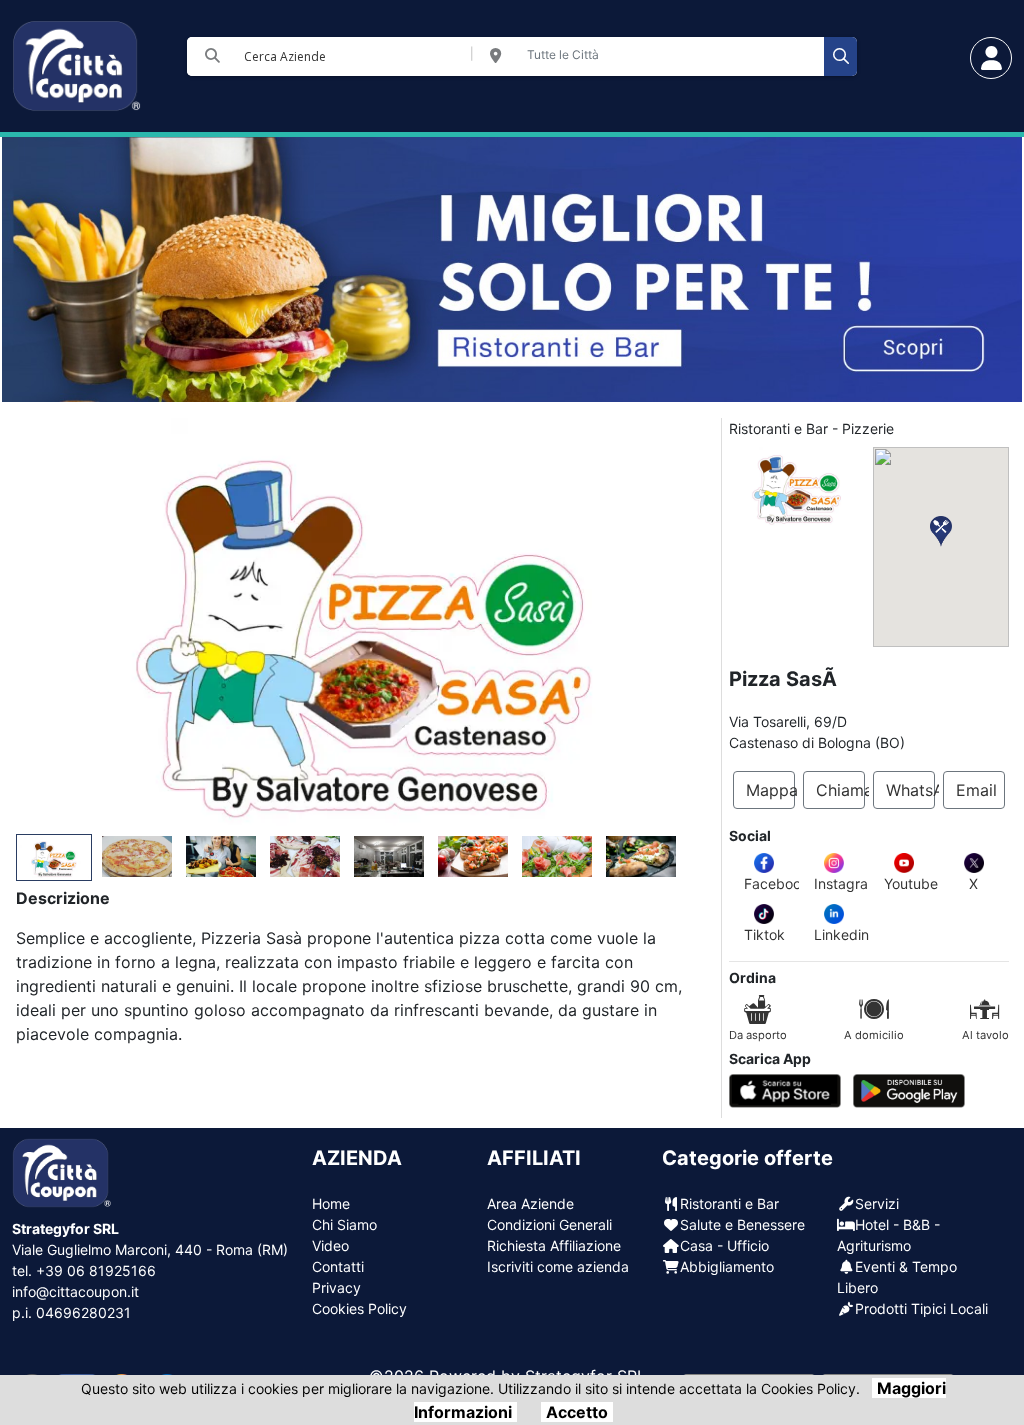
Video (330, 1245)
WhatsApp (910, 790)
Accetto (577, 1412)
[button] (941, 531)
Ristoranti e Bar (729, 1203)
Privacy (336, 1287)
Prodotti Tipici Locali (921, 1308)
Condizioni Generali (549, 1224)
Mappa (770, 790)
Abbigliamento (727, 1266)
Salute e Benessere (742, 1224)
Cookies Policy (359, 1308)
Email (976, 790)
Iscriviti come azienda (558, 1266)
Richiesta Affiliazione (554, 1245)
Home (331, 1203)
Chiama (840, 790)
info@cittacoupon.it (75, 1291)
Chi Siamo (344, 1224)
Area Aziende (530, 1203)
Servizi (877, 1203)
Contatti (338, 1266)
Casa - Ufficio (724, 1245)
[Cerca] (840, 56)
